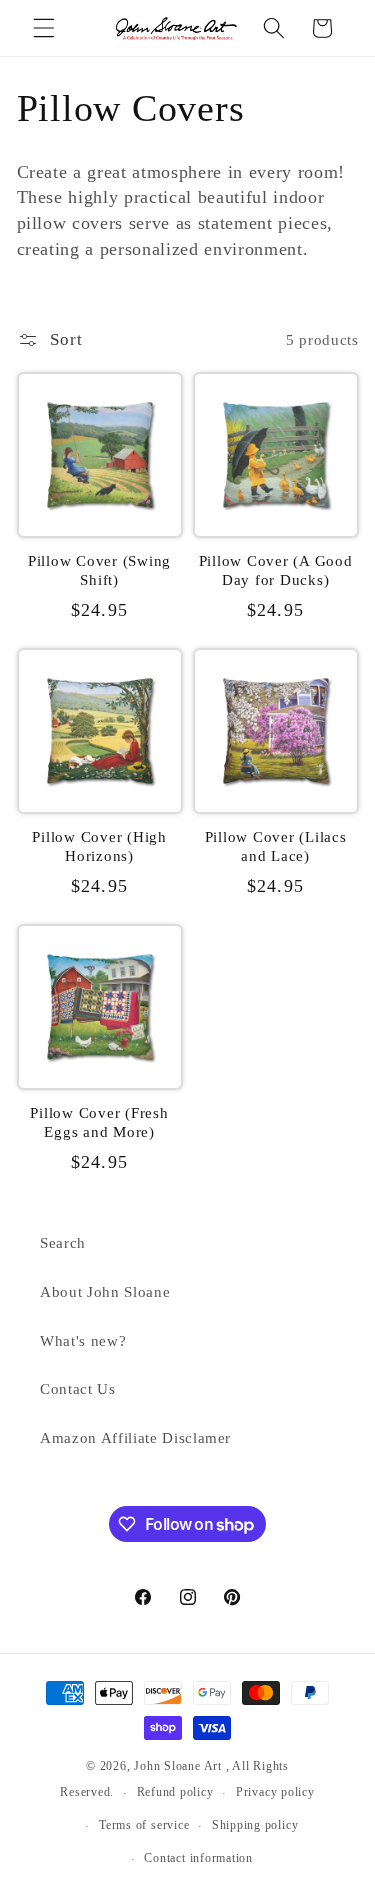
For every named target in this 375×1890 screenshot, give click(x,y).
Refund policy (175, 1792)
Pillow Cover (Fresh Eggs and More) (99, 1122)
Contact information (198, 1858)
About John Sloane (105, 1291)
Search (63, 1242)
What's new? (83, 1340)
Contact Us (78, 1388)
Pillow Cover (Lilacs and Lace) (276, 846)
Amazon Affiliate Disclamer (135, 1437)
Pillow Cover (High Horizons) (99, 846)
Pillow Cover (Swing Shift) (99, 570)
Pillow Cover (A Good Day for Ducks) (276, 570)
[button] (44, 28)
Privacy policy (275, 1792)
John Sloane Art (178, 1766)
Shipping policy (255, 1825)
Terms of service (144, 1825)
